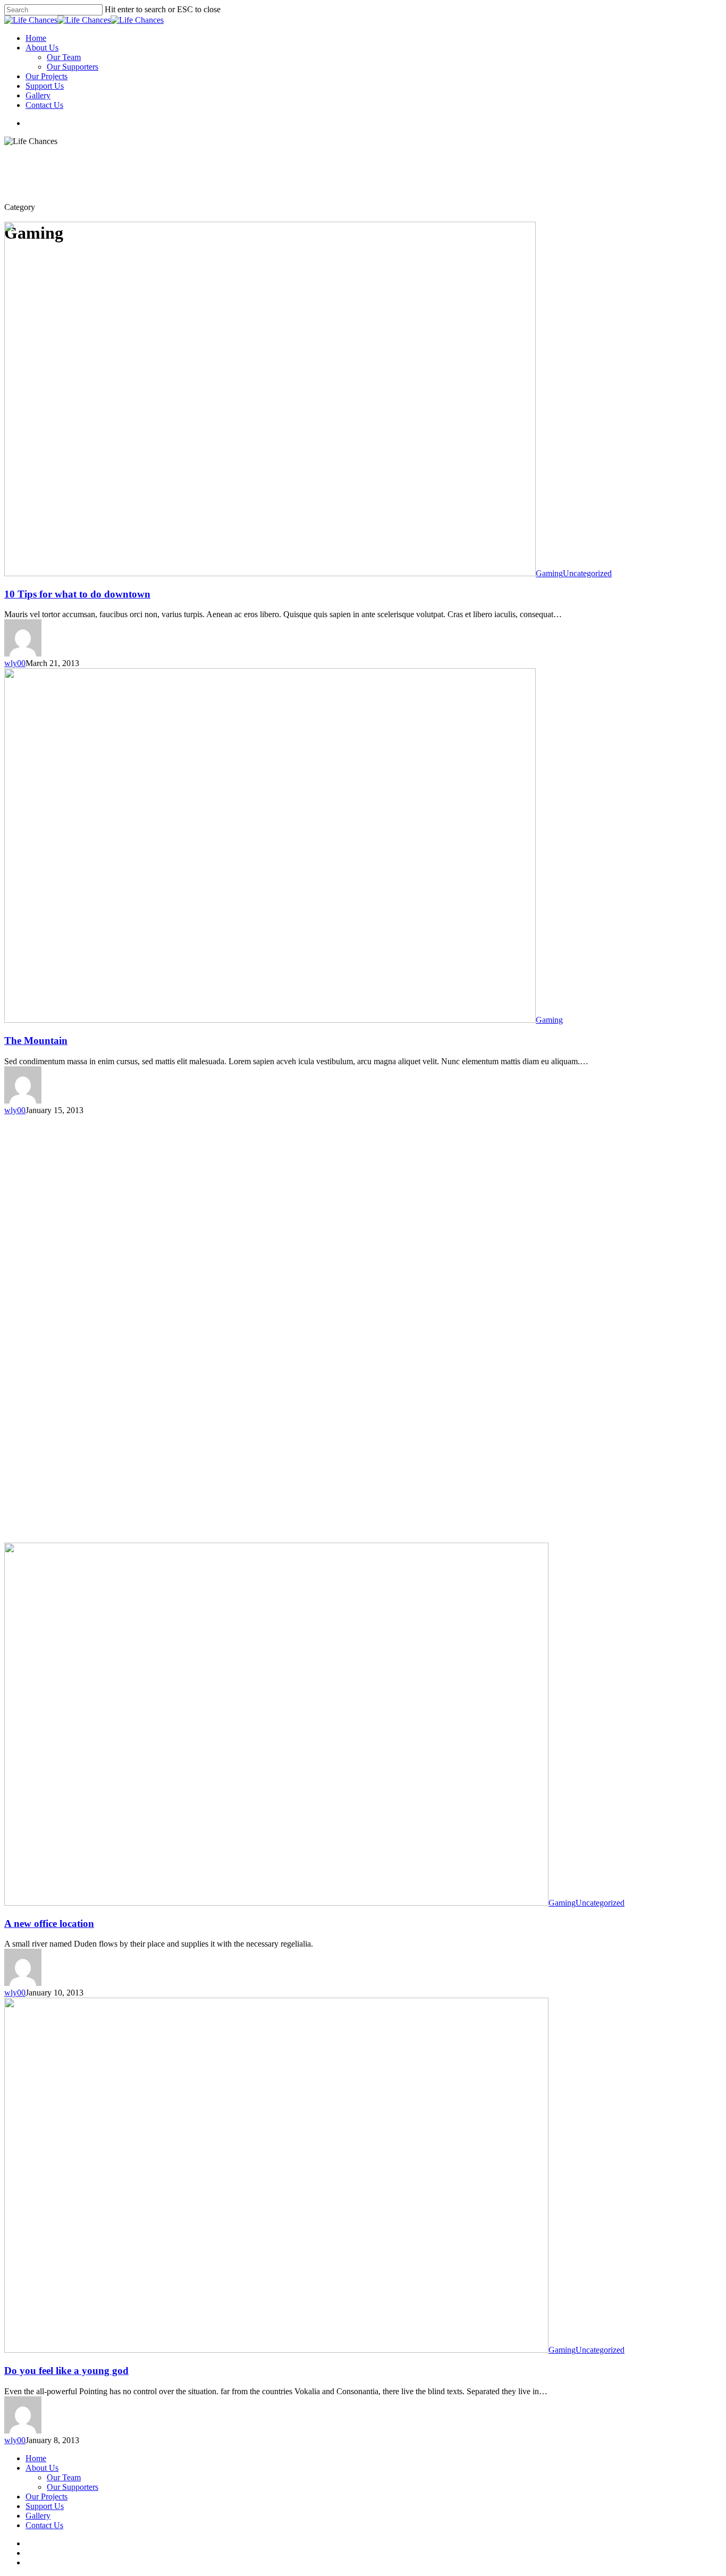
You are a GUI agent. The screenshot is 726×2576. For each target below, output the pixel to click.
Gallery (38, 95)
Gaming (549, 573)
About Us (42, 48)
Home (36, 38)
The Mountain (36, 1041)
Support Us (45, 86)
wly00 (15, 663)
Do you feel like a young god (66, 2371)
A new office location (49, 1923)
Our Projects (47, 76)
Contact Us (44, 105)
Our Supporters (73, 67)
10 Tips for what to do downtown (77, 594)
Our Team (64, 57)
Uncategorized (587, 573)
